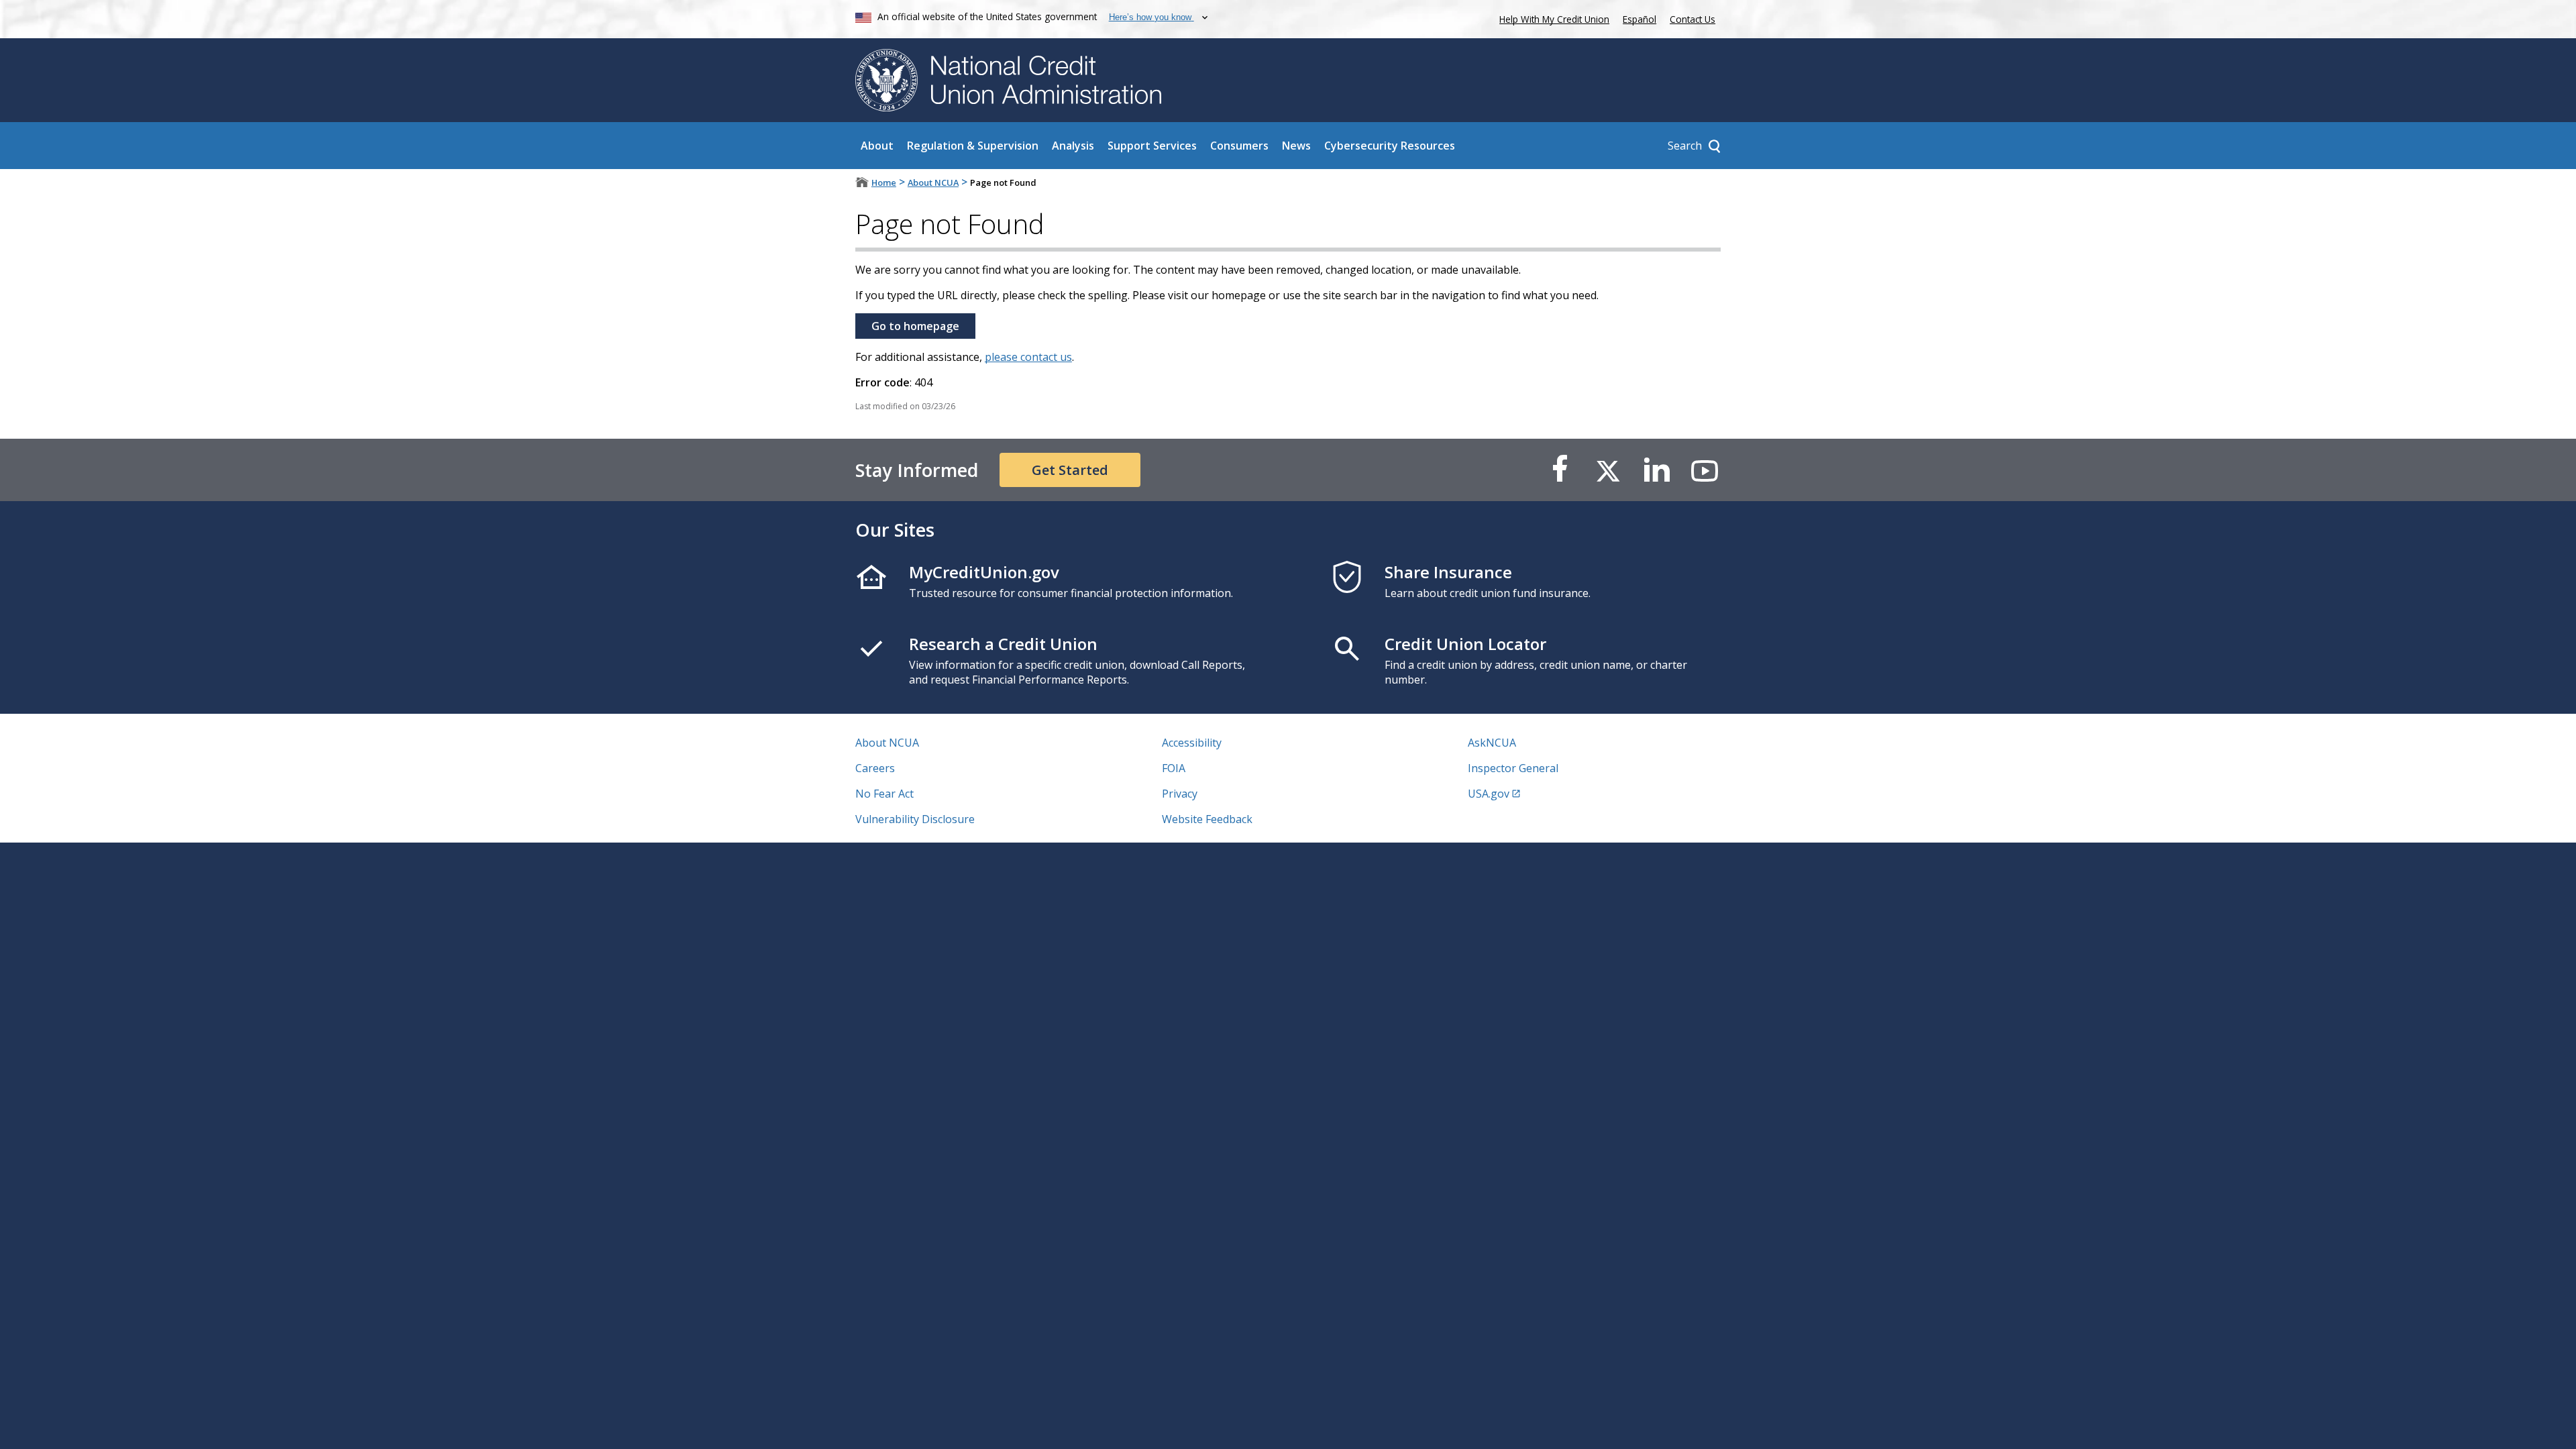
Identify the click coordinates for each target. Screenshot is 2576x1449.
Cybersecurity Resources (1390, 146)
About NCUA (933, 182)
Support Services (1152, 146)
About (877, 146)
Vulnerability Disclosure (915, 819)
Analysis (1073, 146)
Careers (875, 768)
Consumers (1239, 146)
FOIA (1174, 768)
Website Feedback (1207, 819)
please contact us (1028, 357)
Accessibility (1192, 743)
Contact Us (1693, 19)
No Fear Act (884, 794)
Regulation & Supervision (973, 146)
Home (884, 182)
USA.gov (1489, 794)
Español (1640, 19)
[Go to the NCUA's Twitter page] (1608, 470)
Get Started (1070, 470)
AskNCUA (1492, 743)
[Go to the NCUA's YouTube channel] (1705, 470)
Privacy (1180, 794)
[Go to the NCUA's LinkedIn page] (1656, 470)
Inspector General (1513, 768)
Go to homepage (915, 326)
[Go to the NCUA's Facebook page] (1560, 470)
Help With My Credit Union (1552, 18)
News (1296, 146)
